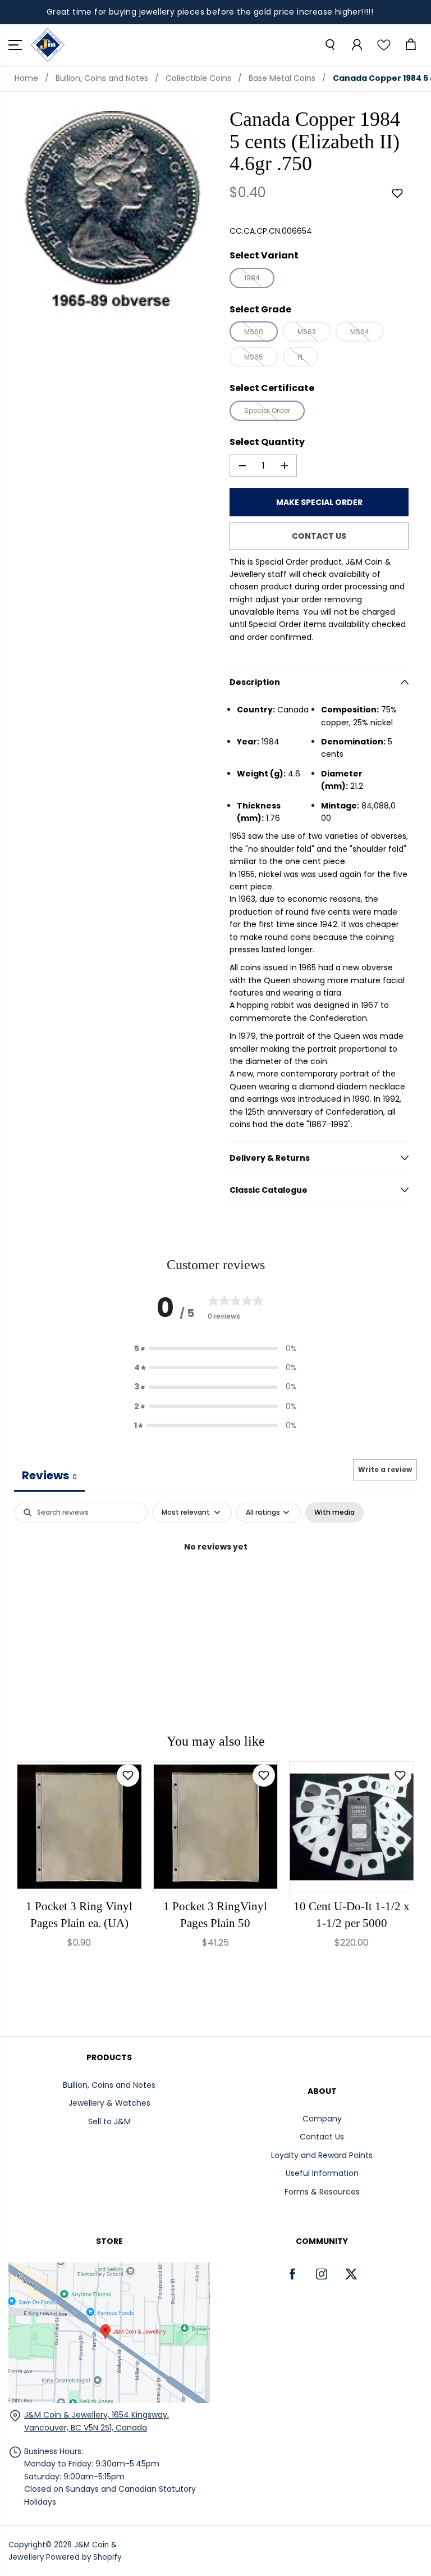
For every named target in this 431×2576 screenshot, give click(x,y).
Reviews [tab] (49, 1475)
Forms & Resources (322, 2192)
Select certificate (272, 388)
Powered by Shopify (84, 2557)
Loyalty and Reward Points (322, 2155)
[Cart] (410, 45)
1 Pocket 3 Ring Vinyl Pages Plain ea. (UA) (79, 1915)
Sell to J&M (109, 2121)
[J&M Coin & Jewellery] (48, 45)
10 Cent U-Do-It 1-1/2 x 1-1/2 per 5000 (352, 1915)
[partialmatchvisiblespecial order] (112, 212)
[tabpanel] (215, 1585)
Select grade (260, 309)
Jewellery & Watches (109, 2103)
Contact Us (322, 2137)
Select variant (264, 255)
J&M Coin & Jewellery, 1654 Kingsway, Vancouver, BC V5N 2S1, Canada (97, 2421)
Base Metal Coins (282, 78)
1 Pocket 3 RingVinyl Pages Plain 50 (215, 1915)
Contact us (319, 536)
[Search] (329, 45)
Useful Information (322, 2173)
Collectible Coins (198, 78)
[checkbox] (334, 1512)
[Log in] (356, 45)
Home (26, 78)
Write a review (385, 1469)
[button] (15, 45)
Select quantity (267, 442)
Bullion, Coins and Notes (102, 78)
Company (322, 2119)
